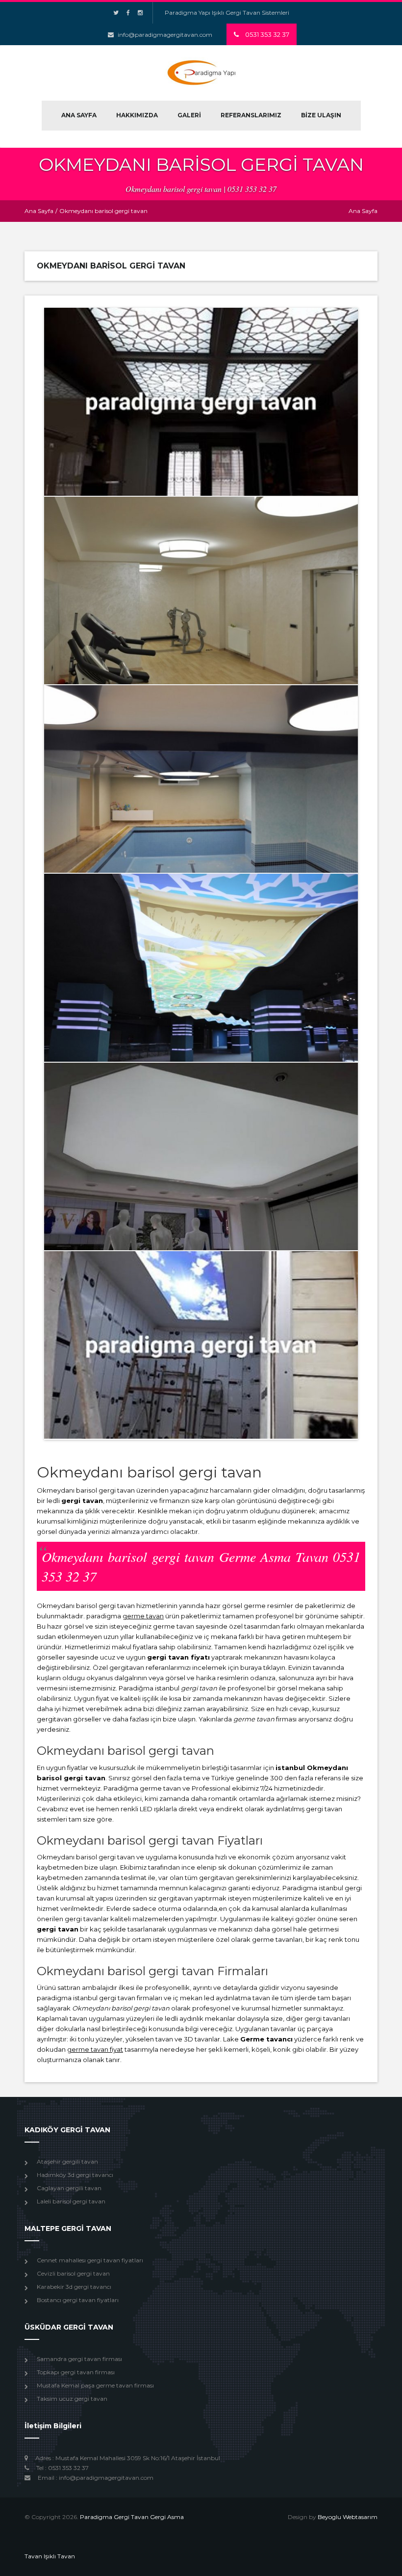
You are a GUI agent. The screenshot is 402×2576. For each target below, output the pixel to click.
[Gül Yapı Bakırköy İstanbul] (201, 590)
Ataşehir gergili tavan (67, 2161)
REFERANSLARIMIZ (251, 115)
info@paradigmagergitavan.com (165, 35)
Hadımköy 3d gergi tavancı (75, 2175)
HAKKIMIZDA (137, 115)
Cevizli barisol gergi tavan (73, 2273)
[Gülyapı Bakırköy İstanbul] (201, 779)
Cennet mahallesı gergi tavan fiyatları (90, 2260)
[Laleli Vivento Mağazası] (201, 1156)
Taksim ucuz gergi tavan (72, 2399)
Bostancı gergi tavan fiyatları (78, 2300)
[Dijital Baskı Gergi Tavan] (201, 967)
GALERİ (189, 115)
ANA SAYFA (79, 115)
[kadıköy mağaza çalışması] (201, 1345)
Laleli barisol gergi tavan (71, 2201)
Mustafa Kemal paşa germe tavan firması (95, 2385)
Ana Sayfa (39, 211)
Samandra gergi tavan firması (79, 2359)
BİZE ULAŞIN (321, 115)
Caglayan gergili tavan (69, 2188)
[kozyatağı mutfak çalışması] (201, 402)
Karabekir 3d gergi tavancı (74, 2287)
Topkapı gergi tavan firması (76, 2372)
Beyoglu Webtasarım (348, 2517)
